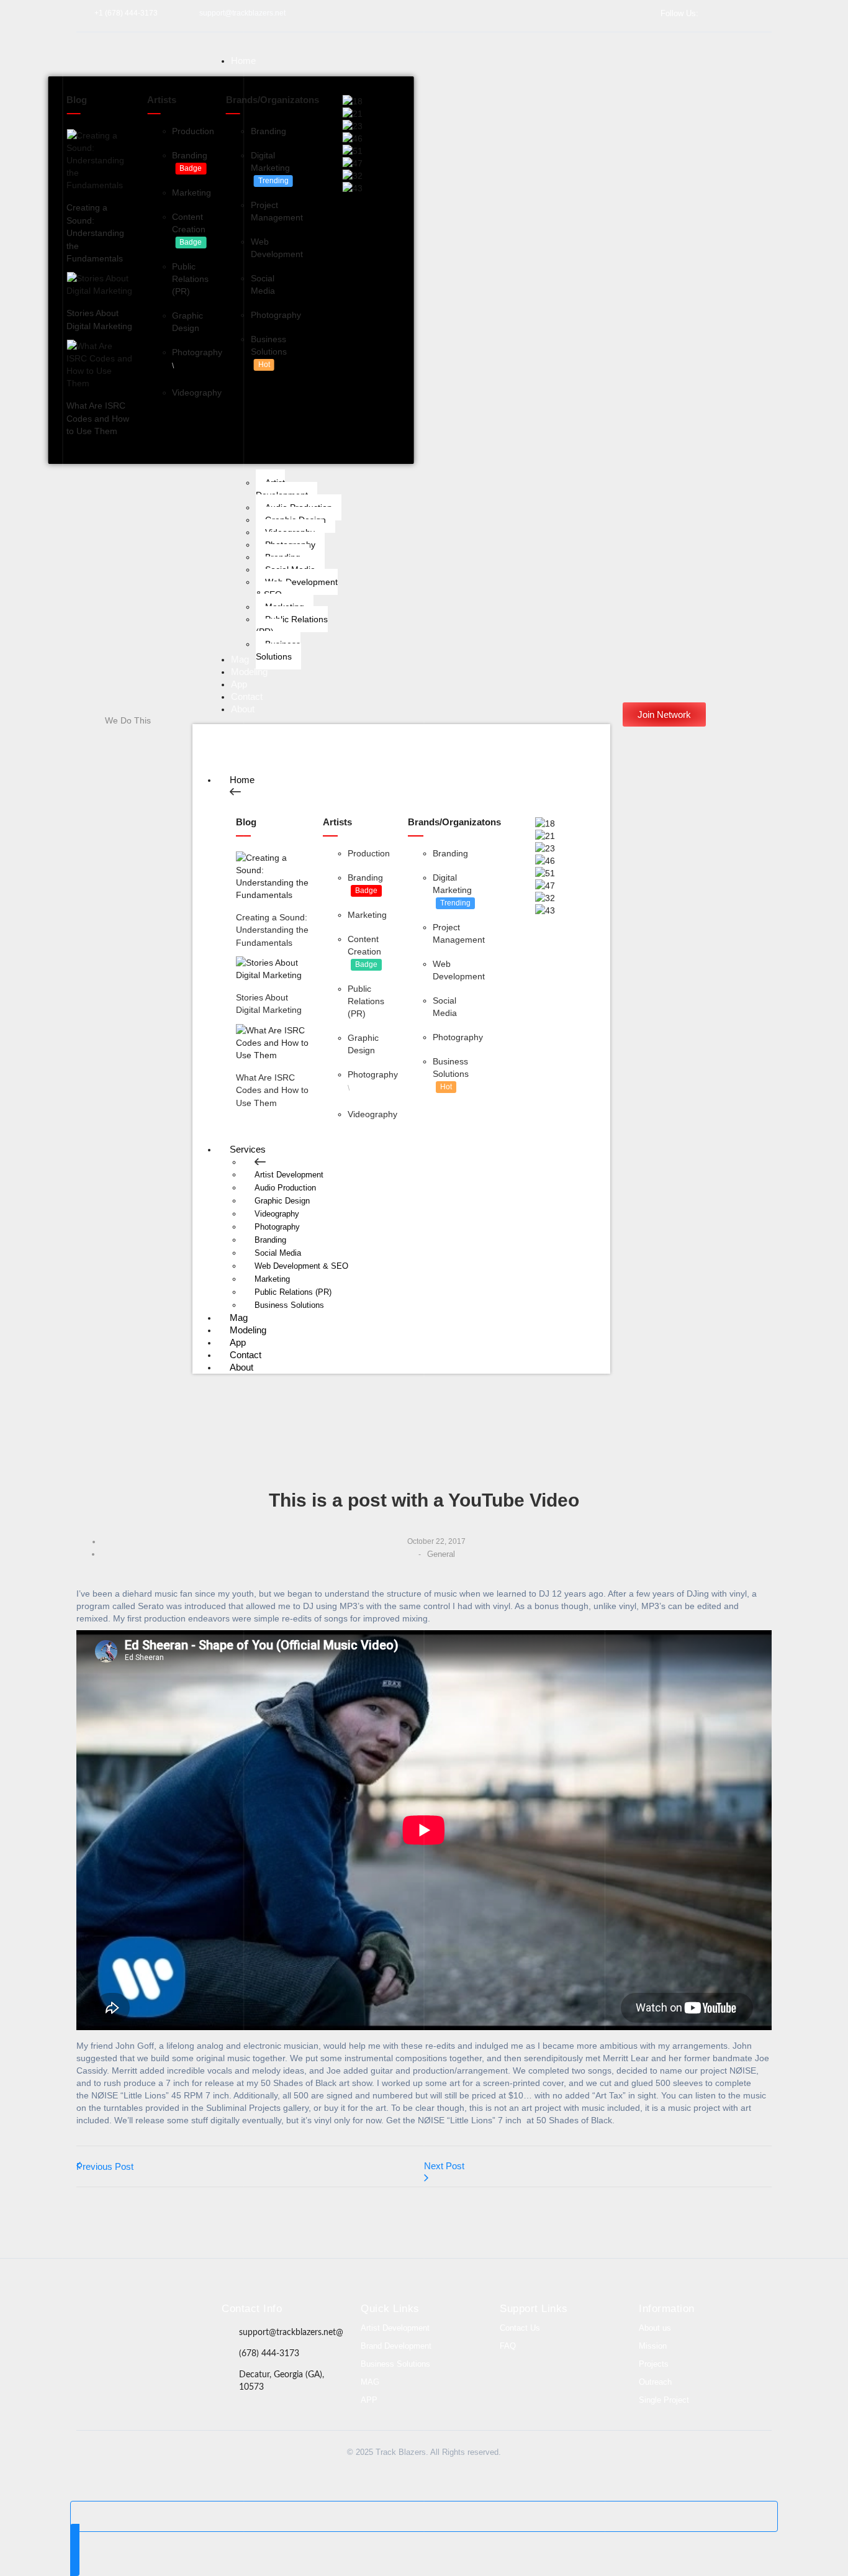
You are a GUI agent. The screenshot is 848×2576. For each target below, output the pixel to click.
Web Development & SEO (301, 1266)
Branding (270, 1240)
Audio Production (285, 1188)
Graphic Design (282, 1201)
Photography (277, 1227)
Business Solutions (289, 1305)
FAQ (508, 2346)
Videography (277, 1214)
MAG (370, 2382)
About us (655, 2328)
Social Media (278, 1253)
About (241, 1367)
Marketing (272, 1279)
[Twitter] (737, 13)
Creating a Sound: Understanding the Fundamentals (95, 233)
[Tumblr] (177, 2333)
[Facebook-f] (722, 13)
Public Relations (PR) (293, 1292)
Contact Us (520, 2328)
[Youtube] (767, 13)
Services (248, 1149)
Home (242, 780)
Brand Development (396, 2346)
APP (369, 2400)
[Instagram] (752, 13)
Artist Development (289, 1175)
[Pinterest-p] (200, 2333)
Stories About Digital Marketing (99, 319)
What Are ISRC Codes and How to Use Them (98, 418)
